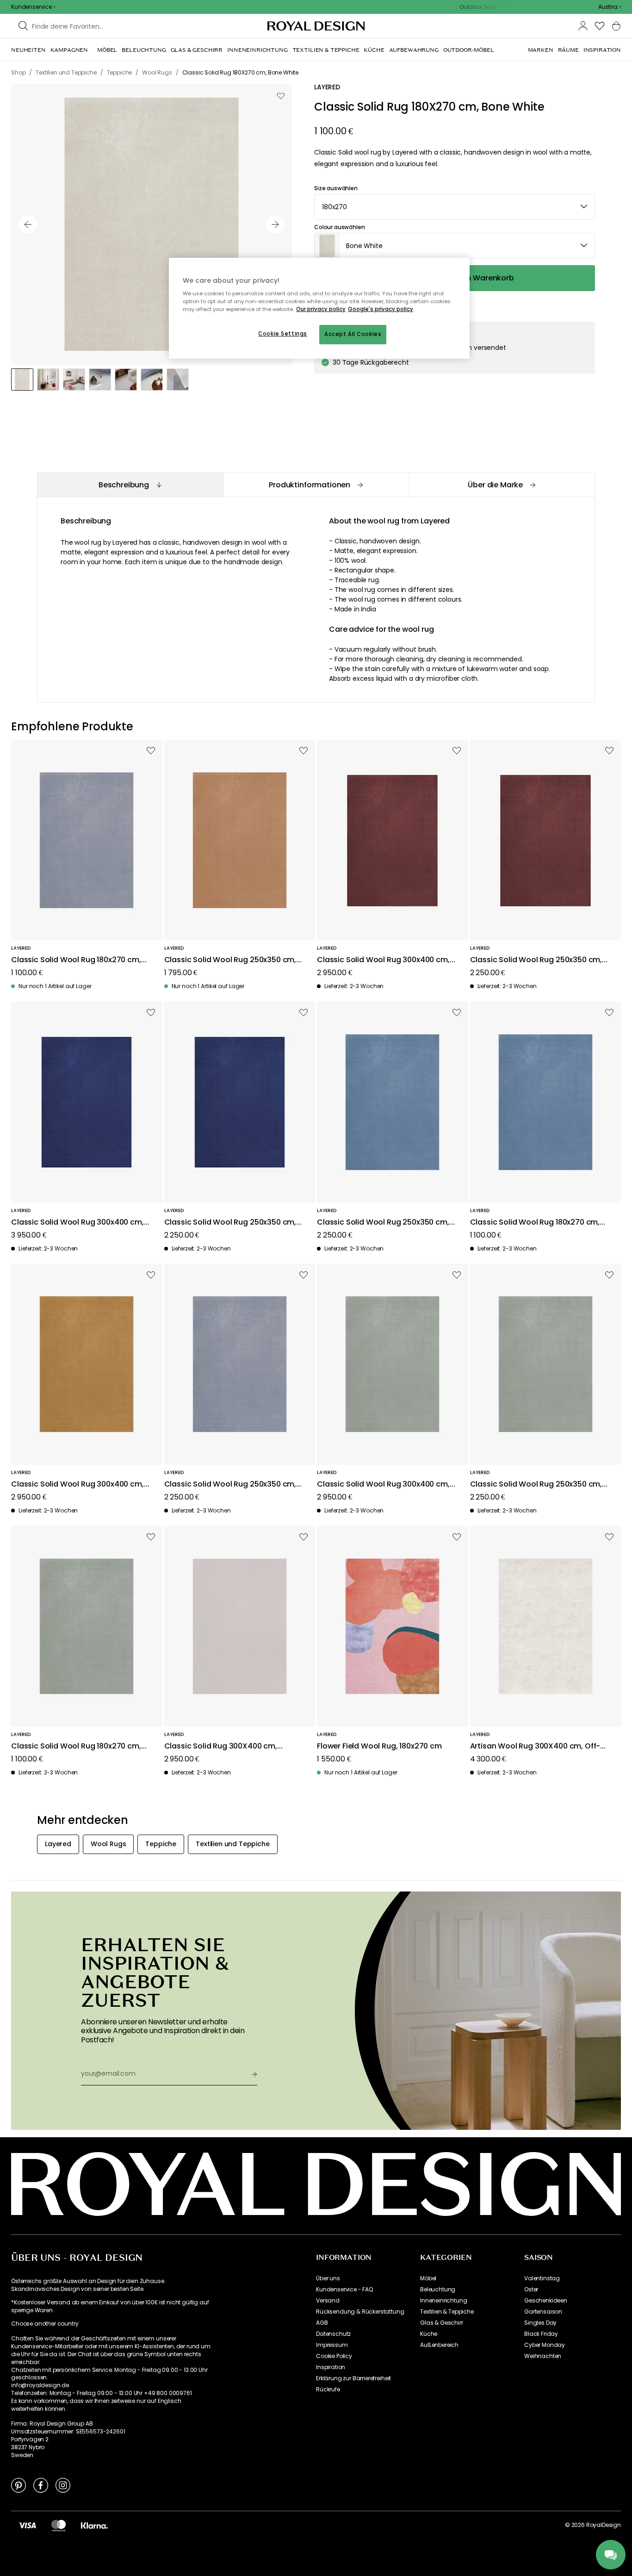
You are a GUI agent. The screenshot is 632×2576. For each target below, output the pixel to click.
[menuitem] (28, 50)
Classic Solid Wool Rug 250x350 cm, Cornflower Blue (383, 1223)
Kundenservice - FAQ (344, 2290)
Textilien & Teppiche (447, 2312)
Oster (531, 2290)
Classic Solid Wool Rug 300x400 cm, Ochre (77, 1484)
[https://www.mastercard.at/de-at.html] (59, 2525)
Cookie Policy (334, 2356)
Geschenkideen (546, 2301)
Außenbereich (439, 2345)
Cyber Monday (545, 2345)
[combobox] (610, 7)
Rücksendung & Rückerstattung (360, 2312)
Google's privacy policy (381, 309)
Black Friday (541, 2334)
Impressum (332, 2345)
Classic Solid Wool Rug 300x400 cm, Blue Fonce (77, 1223)
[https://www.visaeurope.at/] (27, 2525)
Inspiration (331, 2367)
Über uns (328, 2278)
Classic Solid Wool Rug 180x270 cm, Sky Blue (76, 960)
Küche (429, 2334)
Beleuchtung (438, 2290)
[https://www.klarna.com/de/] (94, 2525)
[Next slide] (275, 224)
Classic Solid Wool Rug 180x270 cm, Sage (76, 1746)
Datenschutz (333, 2334)
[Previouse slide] (28, 224)
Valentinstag (542, 2278)
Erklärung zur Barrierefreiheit (353, 2378)
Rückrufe (328, 2389)
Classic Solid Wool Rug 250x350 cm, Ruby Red (536, 960)
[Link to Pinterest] (19, 2485)
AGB (322, 2323)
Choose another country (45, 2324)
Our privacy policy (321, 309)
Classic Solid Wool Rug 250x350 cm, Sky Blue (230, 1484)
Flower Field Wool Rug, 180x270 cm (379, 1746)
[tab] (130, 485)
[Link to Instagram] (63, 2485)
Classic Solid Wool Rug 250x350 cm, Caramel (230, 960)
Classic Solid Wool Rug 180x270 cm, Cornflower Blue (535, 1223)
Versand (328, 2301)
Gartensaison (543, 2312)
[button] (610, 7)
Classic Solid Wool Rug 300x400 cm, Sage (383, 1484)
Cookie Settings (283, 334)
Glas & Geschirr (442, 2323)
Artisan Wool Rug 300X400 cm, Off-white (535, 1746)
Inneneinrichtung (443, 2301)
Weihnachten (543, 2356)
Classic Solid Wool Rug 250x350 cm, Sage (536, 1484)
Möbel (428, 2278)
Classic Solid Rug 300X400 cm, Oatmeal (221, 1746)
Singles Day (540, 2323)
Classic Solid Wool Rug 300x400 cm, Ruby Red (383, 960)
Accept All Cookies (353, 334)
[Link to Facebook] (41, 2485)
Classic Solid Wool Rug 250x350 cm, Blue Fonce (230, 1223)
